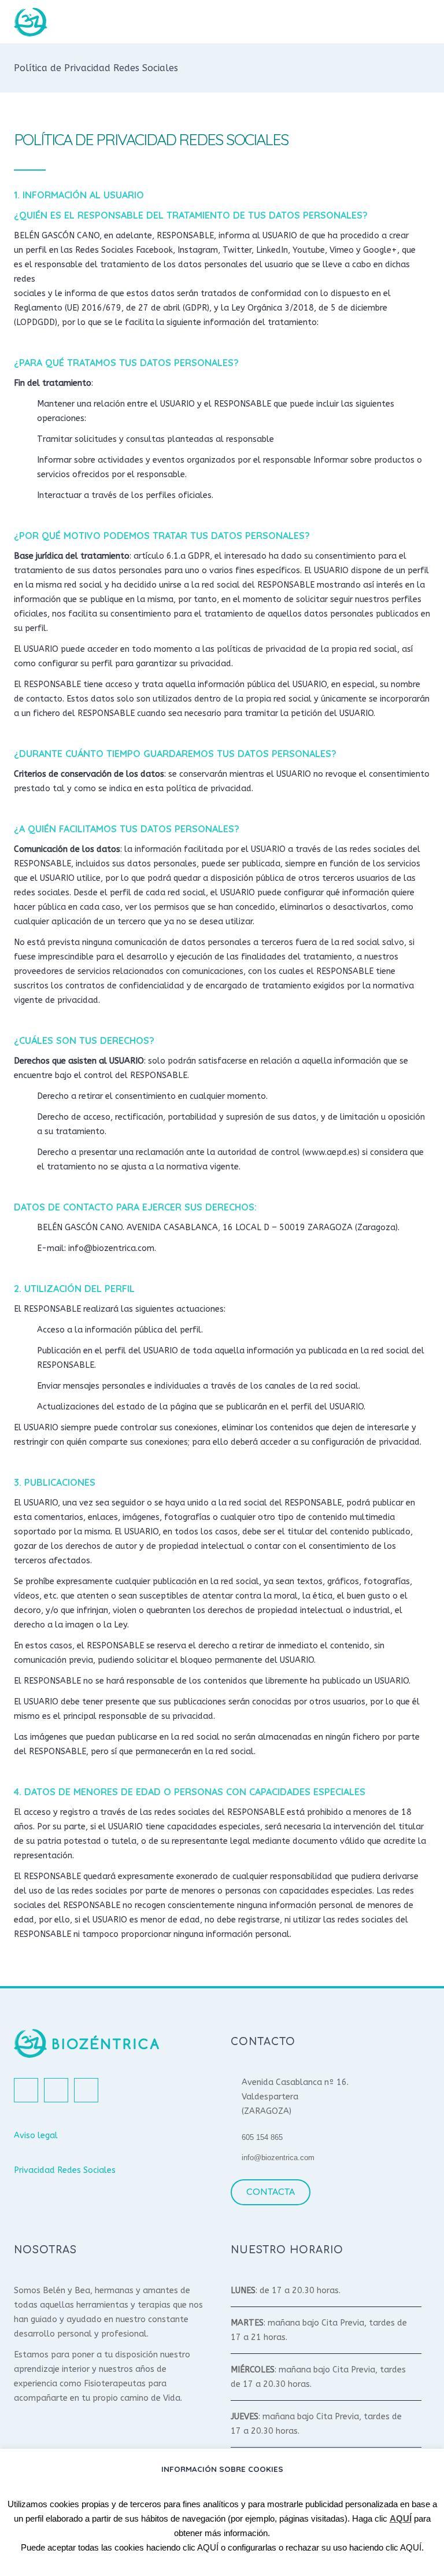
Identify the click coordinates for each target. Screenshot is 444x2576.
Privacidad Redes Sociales (65, 2170)
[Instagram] (56, 2090)
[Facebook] (26, 2090)
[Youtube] (86, 2090)
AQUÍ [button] (208, 2547)
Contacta (271, 2192)
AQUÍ (401, 2518)
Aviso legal (36, 2136)
